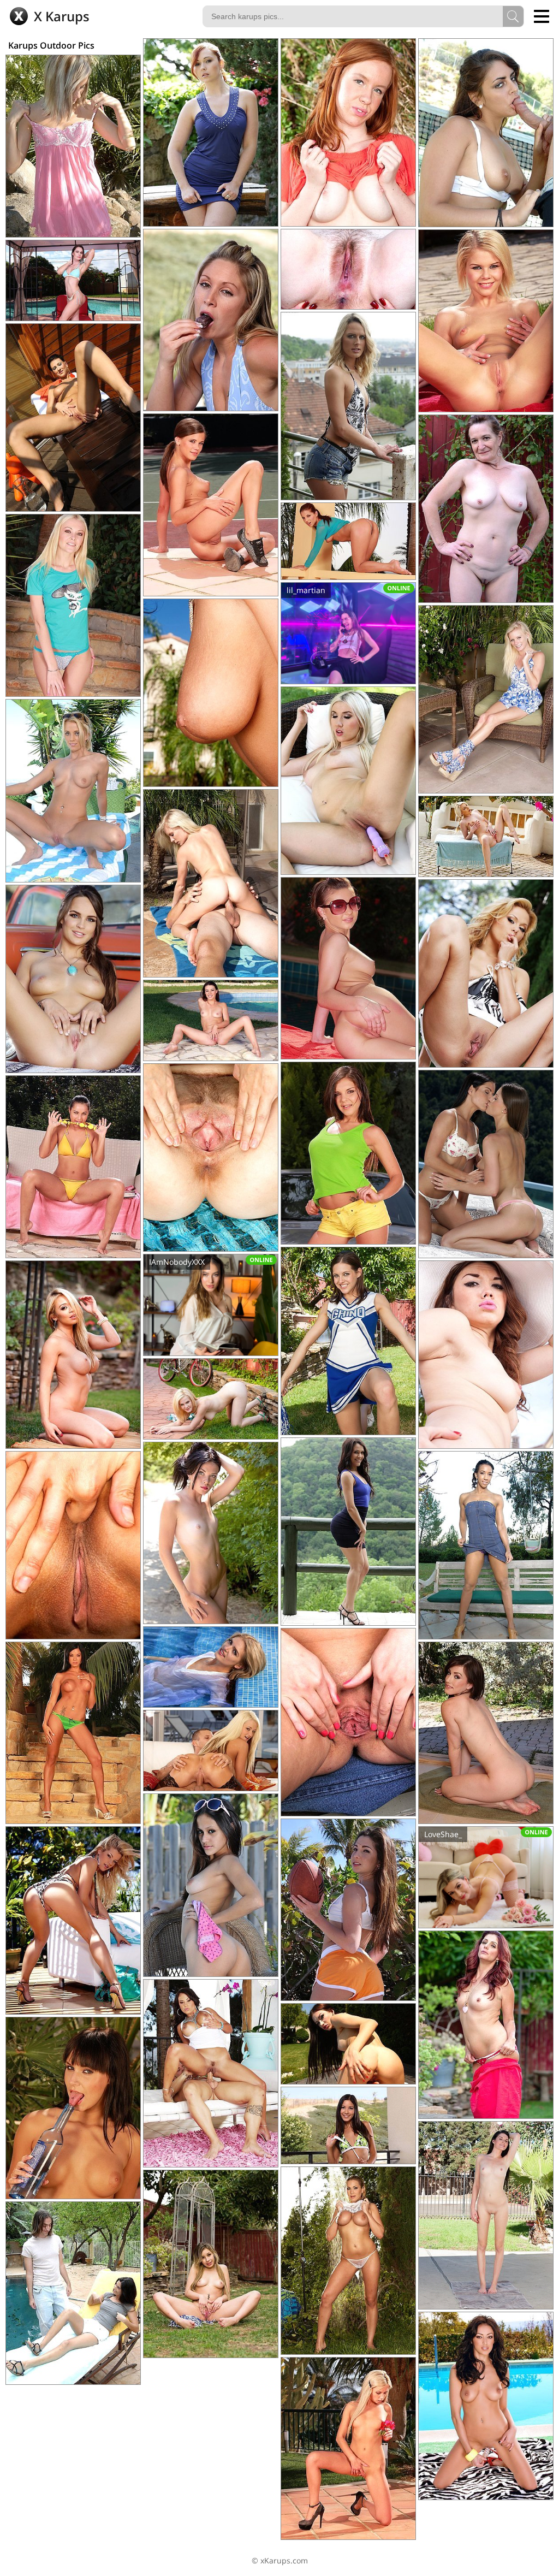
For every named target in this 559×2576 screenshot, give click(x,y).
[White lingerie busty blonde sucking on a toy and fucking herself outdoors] (348, 781)
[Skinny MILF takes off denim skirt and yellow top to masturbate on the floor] (486, 1733)
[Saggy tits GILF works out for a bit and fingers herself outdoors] (486, 509)
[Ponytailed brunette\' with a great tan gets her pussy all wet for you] (348, 541)
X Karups (60, 16)
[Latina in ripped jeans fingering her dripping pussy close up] (73, 1545)
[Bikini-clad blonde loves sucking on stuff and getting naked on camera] (211, 320)
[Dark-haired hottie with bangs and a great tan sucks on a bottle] (73, 2108)
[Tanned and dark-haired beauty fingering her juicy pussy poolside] (211, 693)
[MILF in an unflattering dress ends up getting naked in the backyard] (486, 2025)
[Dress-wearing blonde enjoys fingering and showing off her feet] (486, 699)
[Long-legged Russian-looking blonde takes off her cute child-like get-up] (73, 605)
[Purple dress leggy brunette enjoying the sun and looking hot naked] (211, 1533)
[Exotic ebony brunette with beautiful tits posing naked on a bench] (486, 1545)
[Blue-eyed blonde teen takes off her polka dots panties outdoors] (348, 2448)
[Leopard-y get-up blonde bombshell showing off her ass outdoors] (73, 1920)
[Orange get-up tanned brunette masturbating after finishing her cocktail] (73, 1733)
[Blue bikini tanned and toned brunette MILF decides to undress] (73, 280)
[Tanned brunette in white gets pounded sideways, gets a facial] (211, 2073)
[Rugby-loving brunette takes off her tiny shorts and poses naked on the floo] (348, 1910)
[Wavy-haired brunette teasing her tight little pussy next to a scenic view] (348, 1532)
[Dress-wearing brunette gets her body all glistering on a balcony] (73, 418)
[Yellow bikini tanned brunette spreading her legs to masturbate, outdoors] (73, 1167)
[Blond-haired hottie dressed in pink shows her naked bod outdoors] (486, 836)
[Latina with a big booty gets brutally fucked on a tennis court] (486, 133)
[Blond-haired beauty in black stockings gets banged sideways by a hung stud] (211, 1751)
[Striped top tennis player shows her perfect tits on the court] (211, 505)
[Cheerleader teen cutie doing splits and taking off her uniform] (348, 1341)
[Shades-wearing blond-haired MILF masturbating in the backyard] (211, 1399)
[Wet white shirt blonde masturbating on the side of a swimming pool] (211, 1667)
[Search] (513, 16)
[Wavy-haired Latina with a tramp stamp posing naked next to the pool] (486, 2406)
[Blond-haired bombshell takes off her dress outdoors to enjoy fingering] (486, 973)
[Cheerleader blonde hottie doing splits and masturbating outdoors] (211, 2264)
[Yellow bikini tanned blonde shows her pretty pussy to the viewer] (73, 791)
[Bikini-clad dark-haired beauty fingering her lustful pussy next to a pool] (211, 1020)
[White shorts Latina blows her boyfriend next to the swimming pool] (73, 2293)
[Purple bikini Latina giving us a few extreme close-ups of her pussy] (486, 1355)
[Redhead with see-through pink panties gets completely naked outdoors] (348, 269)
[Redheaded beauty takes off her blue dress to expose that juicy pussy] (211, 132)
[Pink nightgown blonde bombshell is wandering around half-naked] (73, 146)
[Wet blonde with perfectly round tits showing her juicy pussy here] (348, 2261)
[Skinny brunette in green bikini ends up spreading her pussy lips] (348, 2125)
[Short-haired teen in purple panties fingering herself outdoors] (486, 321)
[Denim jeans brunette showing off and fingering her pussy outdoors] (73, 979)
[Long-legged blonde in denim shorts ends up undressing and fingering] (348, 406)
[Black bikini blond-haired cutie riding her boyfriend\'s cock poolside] (211, 883)
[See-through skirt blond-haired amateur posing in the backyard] (211, 1157)
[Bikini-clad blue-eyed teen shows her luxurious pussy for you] (348, 968)
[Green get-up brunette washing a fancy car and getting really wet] (348, 1153)
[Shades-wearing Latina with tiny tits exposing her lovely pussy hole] (211, 1885)
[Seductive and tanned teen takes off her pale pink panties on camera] (348, 1722)
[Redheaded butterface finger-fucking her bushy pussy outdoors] (348, 132)
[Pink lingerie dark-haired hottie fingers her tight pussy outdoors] (486, 2215)
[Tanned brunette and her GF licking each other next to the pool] (486, 1164)
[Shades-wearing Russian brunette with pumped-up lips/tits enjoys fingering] (348, 2044)
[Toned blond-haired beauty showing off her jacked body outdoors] (73, 1355)
